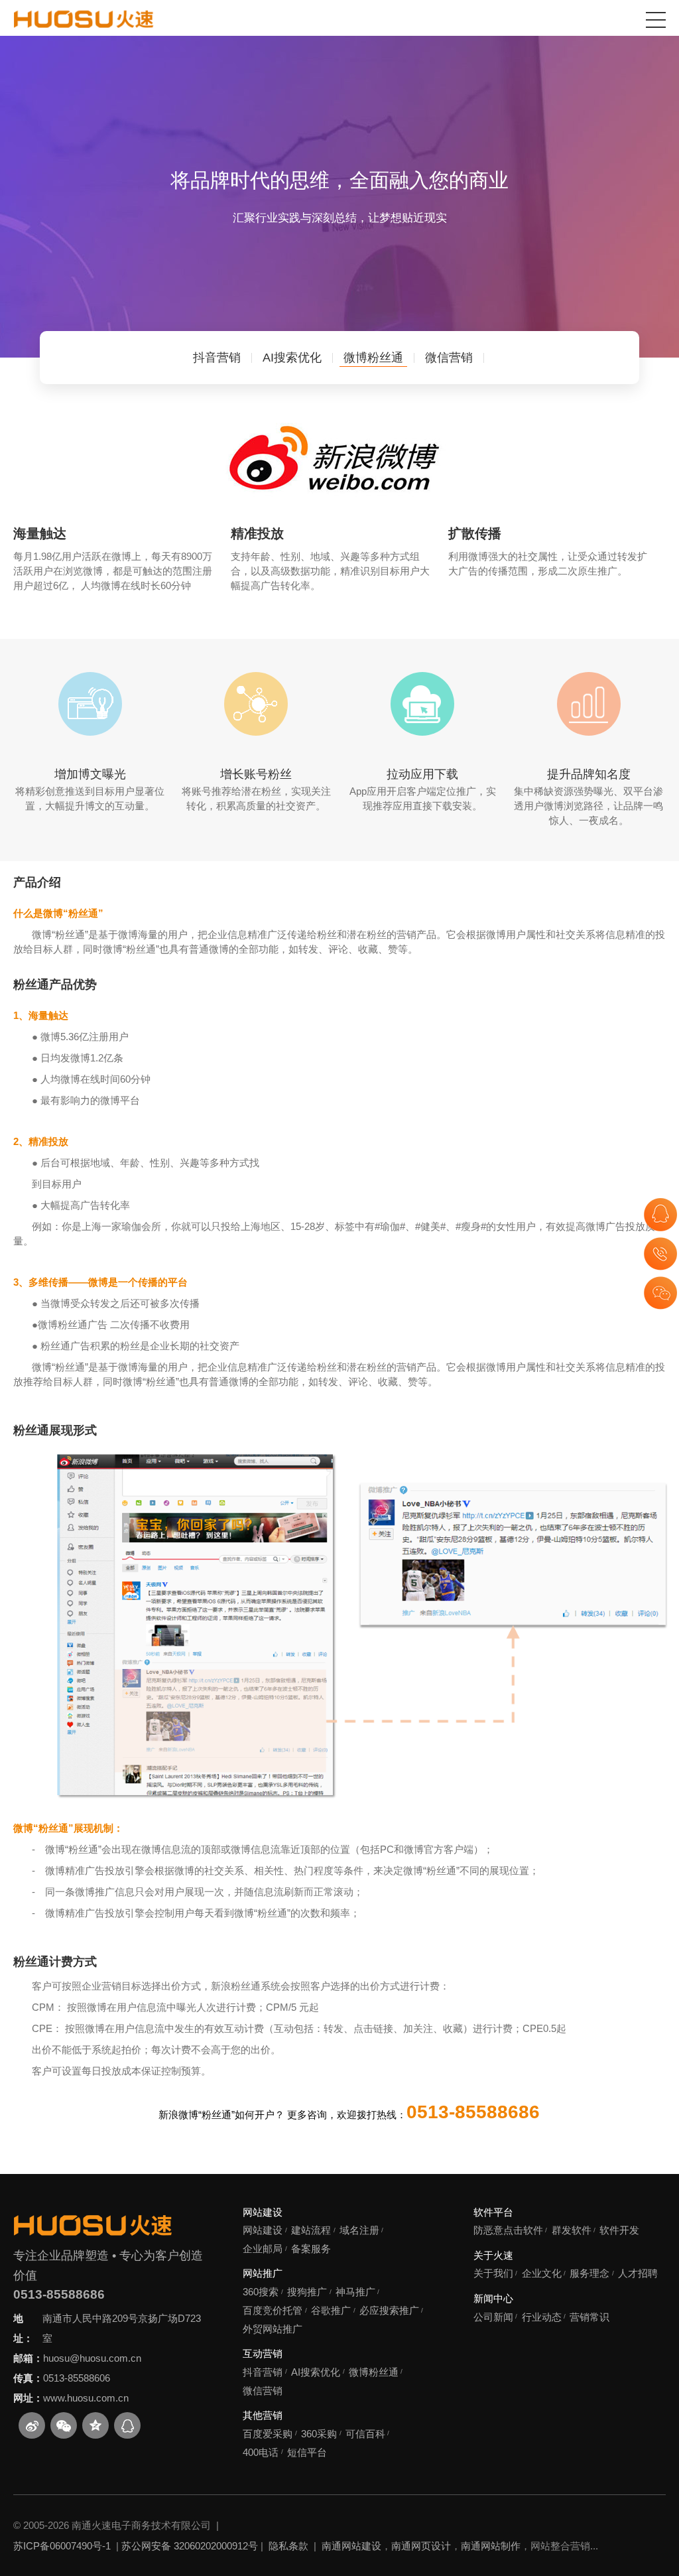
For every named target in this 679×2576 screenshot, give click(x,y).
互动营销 (263, 2353)
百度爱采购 (268, 2434)
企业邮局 (263, 2249)
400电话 (261, 2452)
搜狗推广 (307, 2292)
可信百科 (365, 2434)
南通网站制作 (491, 2546)
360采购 (319, 2434)
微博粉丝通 (374, 2372)
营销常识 (589, 2317)
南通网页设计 (421, 2546)
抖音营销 (263, 2372)
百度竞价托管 (273, 2310)
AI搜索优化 (316, 2372)
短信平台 (307, 2452)
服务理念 (589, 2273)
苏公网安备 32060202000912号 (190, 2546)
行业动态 (542, 2317)
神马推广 (355, 2292)
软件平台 (493, 2212)
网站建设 (263, 2212)
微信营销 (263, 2391)
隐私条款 (288, 2546)
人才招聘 (638, 2273)
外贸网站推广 (273, 2329)
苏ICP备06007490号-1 (62, 2546)
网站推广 (263, 2273)
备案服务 (311, 2249)
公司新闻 (493, 2317)
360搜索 (261, 2292)
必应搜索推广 (389, 2310)
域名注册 (359, 2230)
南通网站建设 (351, 2546)
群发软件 (572, 2230)
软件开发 (619, 2230)
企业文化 (542, 2273)
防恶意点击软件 (508, 2230)
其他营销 (263, 2415)
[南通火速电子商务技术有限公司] (84, 19)
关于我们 (493, 2273)
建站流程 (311, 2230)
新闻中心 (493, 2298)
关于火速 (493, 2255)
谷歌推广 (331, 2310)
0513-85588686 (59, 2294)
